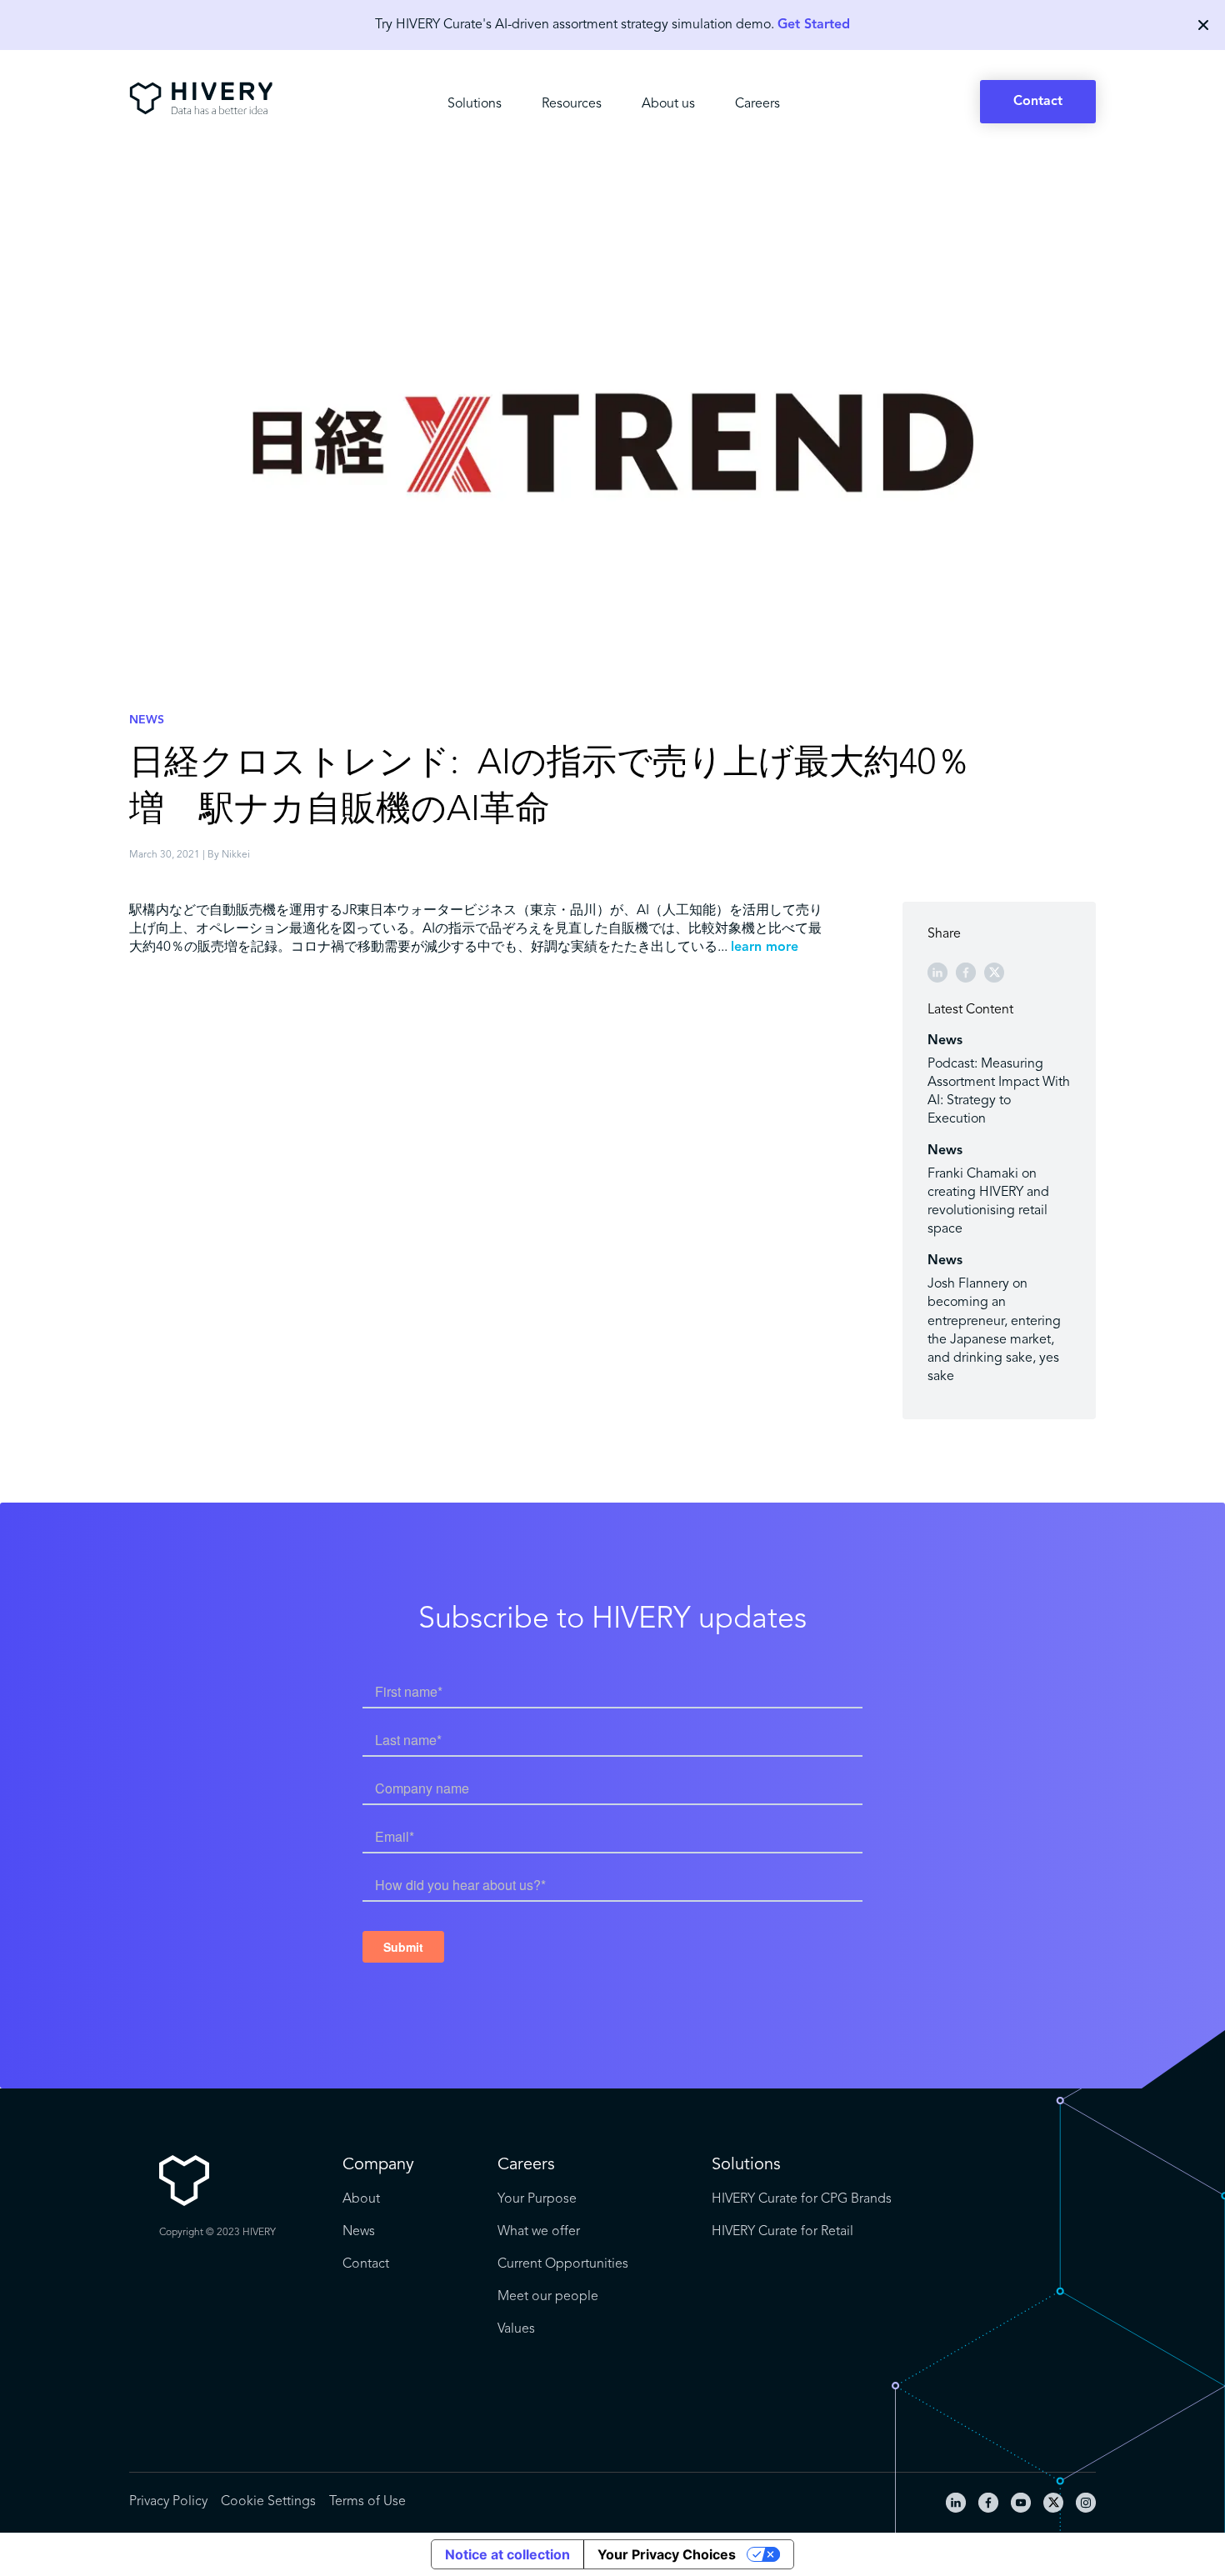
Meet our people (548, 2297)
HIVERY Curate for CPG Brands (802, 2199)
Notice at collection (507, 2554)
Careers (757, 104)
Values (516, 2329)
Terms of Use (367, 2502)
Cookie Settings (268, 2502)
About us (668, 104)
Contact (1038, 102)
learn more (765, 948)
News (359, 2232)
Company (378, 2165)
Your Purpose (537, 2199)
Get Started (814, 25)
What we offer (539, 2232)
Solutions (475, 104)
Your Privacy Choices (667, 2554)
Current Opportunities (563, 2264)
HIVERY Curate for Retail (782, 2232)
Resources (572, 104)
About (361, 2199)
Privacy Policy (168, 2502)
